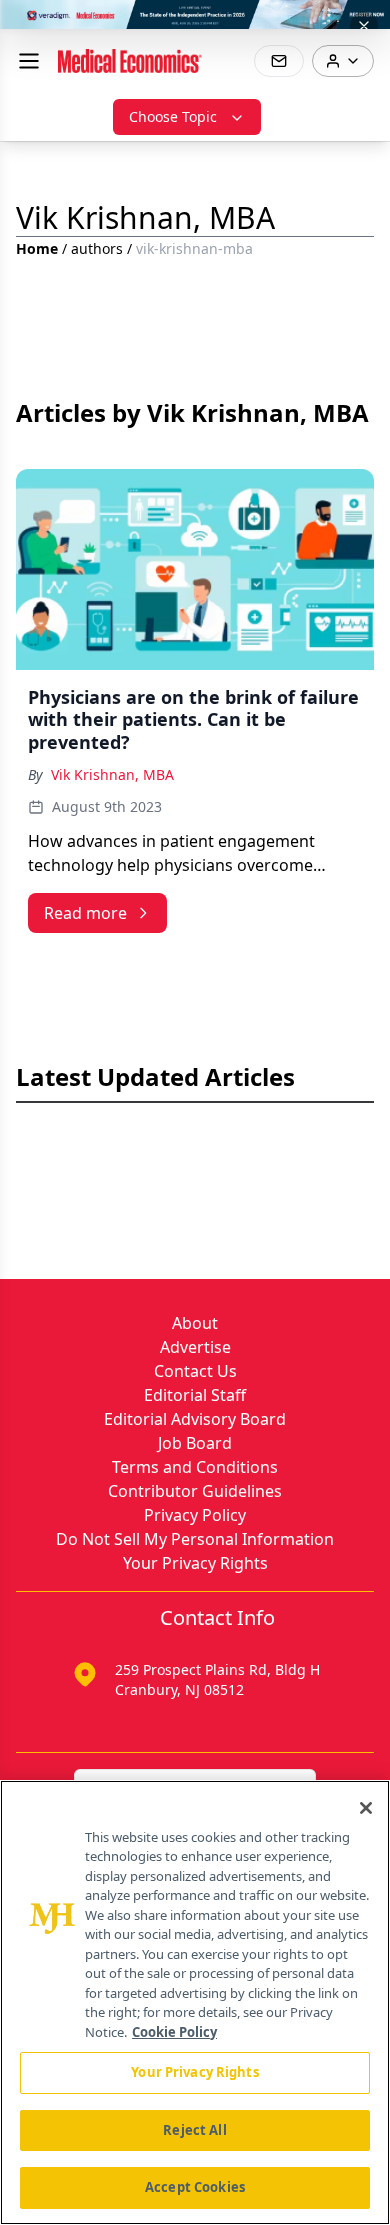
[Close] (366, 1808)
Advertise (195, 1347)
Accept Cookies (195, 2187)
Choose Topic (173, 116)
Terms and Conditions (195, 1467)
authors (97, 248)
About (195, 1323)
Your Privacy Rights (195, 1563)
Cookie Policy (174, 2032)
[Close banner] (364, 26)
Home (37, 248)
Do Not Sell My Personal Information (195, 1539)
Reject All (194, 2130)
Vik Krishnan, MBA (112, 774)
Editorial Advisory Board (195, 1419)
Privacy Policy (195, 1515)
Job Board (195, 1443)
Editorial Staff (195, 1395)
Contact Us (195, 1371)
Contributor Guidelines (195, 1491)
